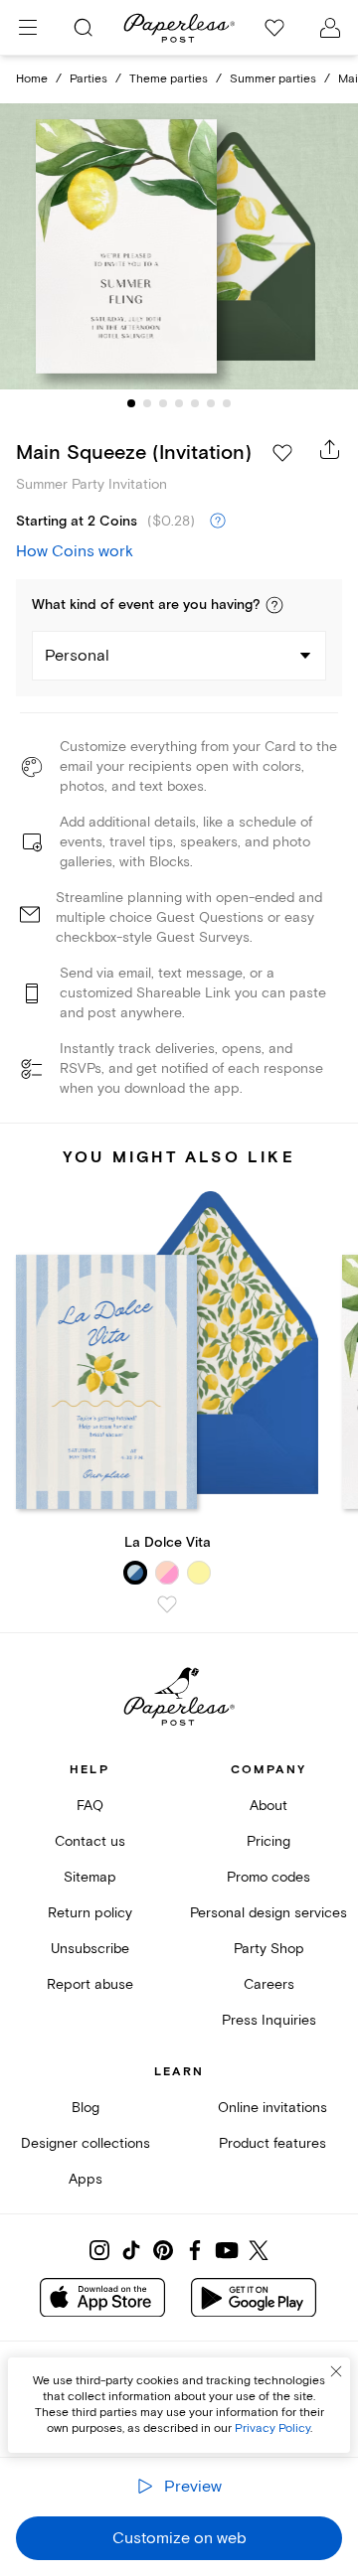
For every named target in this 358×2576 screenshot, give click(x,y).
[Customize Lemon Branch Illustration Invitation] (179, 246)
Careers (269, 1984)
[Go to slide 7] (227, 403)
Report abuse (90, 1984)
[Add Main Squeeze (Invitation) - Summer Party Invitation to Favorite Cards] (282, 453)
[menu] (28, 28)
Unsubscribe (90, 1949)
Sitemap (90, 1877)
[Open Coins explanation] (218, 522)
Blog (86, 2108)
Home (32, 79)
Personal (77, 656)
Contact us (90, 1841)
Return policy (90, 1913)
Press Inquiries (269, 2020)
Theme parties (169, 79)
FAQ (90, 1806)
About (268, 1806)
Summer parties (273, 79)
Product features (272, 2143)
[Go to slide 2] (147, 403)
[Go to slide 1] (131, 403)
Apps (86, 2179)
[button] (274, 605)
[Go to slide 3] (163, 403)
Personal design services (268, 1913)
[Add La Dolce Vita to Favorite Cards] (167, 1604)
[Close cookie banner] (336, 2371)
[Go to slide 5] (195, 403)
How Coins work (75, 551)
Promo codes (268, 1877)
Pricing (268, 1841)
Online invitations (272, 2108)
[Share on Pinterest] (163, 2250)
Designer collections (86, 2143)
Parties (89, 79)
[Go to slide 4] (179, 403)
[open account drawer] (330, 28)
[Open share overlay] (330, 449)
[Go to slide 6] (211, 403)
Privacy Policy (272, 2428)
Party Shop (269, 1949)
